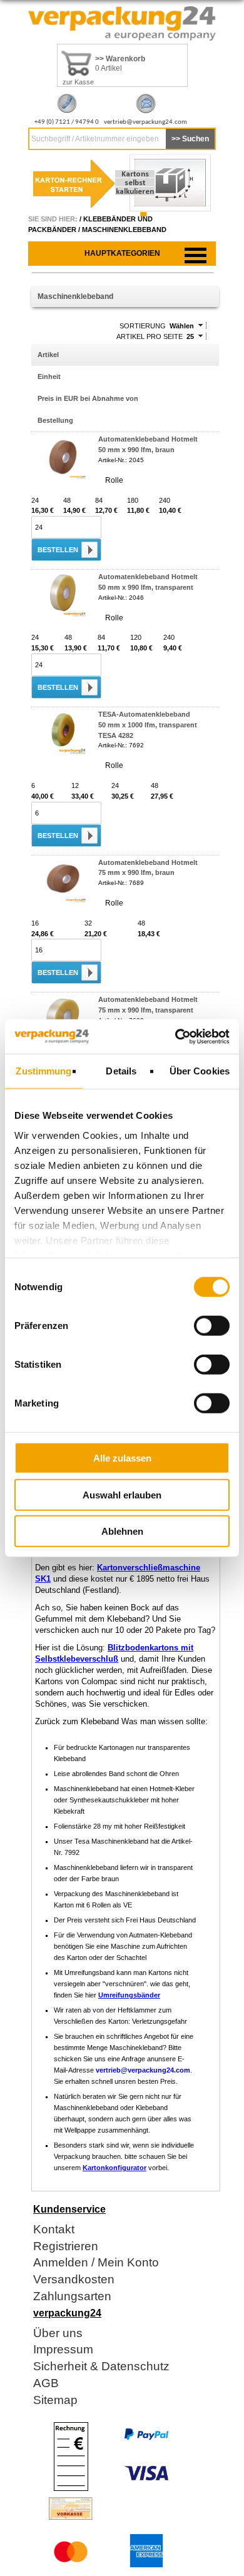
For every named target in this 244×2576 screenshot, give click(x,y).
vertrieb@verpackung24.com (145, 122)
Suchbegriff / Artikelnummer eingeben (95, 139)
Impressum (63, 2350)
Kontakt (54, 2230)
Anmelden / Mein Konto (96, 2263)
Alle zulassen (122, 1458)
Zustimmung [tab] (43, 1071)
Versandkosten (74, 2280)
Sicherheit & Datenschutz (101, 2367)
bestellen (58, 550)
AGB (46, 2384)
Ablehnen (122, 1531)
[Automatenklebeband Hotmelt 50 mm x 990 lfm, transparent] (63, 614)
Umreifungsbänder (129, 1995)
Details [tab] (121, 1071)
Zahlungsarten (72, 2297)
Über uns (58, 2334)
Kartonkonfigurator (114, 2168)
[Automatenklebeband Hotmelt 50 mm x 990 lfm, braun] (63, 477)
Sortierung (143, 326)
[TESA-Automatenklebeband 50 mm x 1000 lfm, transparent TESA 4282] (63, 752)
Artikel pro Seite (150, 336)
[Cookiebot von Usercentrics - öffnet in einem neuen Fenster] (175, 1036)
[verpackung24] (122, 38)
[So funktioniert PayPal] (146, 2438)
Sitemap (55, 2401)
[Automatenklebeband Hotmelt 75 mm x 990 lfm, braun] (63, 900)
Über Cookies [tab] (200, 1071)
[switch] (212, 1326)
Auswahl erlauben (122, 1494)
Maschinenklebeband (124, 230)
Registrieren (66, 2247)
